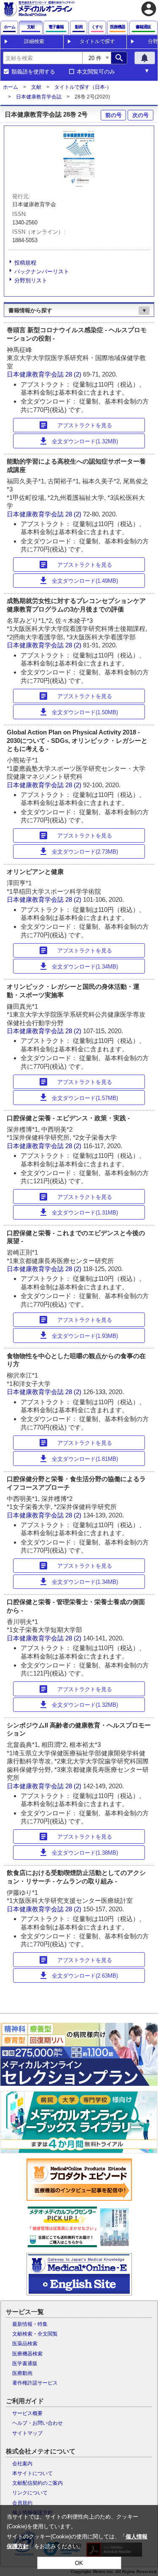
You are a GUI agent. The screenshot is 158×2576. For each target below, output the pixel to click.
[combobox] (43, 58)
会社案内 (22, 2464)
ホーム (11, 87)
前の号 (114, 115)
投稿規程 (25, 263)
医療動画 (22, 2373)
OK (79, 2563)
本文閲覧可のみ (96, 72)
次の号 (141, 115)
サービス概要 (27, 2413)
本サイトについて (32, 2473)
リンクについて (30, 2493)
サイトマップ (27, 2433)
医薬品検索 (25, 2344)
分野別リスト (31, 280)
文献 (36, 87)
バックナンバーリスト (42, 272)
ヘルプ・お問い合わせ (37, 2423)
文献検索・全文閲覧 (35, 2334)
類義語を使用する (33, 72)
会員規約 (22, 2503)
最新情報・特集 (30, 2324)
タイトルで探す (97, 41)
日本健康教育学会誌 (39, 97)
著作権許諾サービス (35, 2383)
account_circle (149, 9)
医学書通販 (25, 2363)
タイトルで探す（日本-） (83, 87)
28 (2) (74, 374)
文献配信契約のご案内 (37, 2483)
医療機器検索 (27, 2354)
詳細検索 (34, 41)
